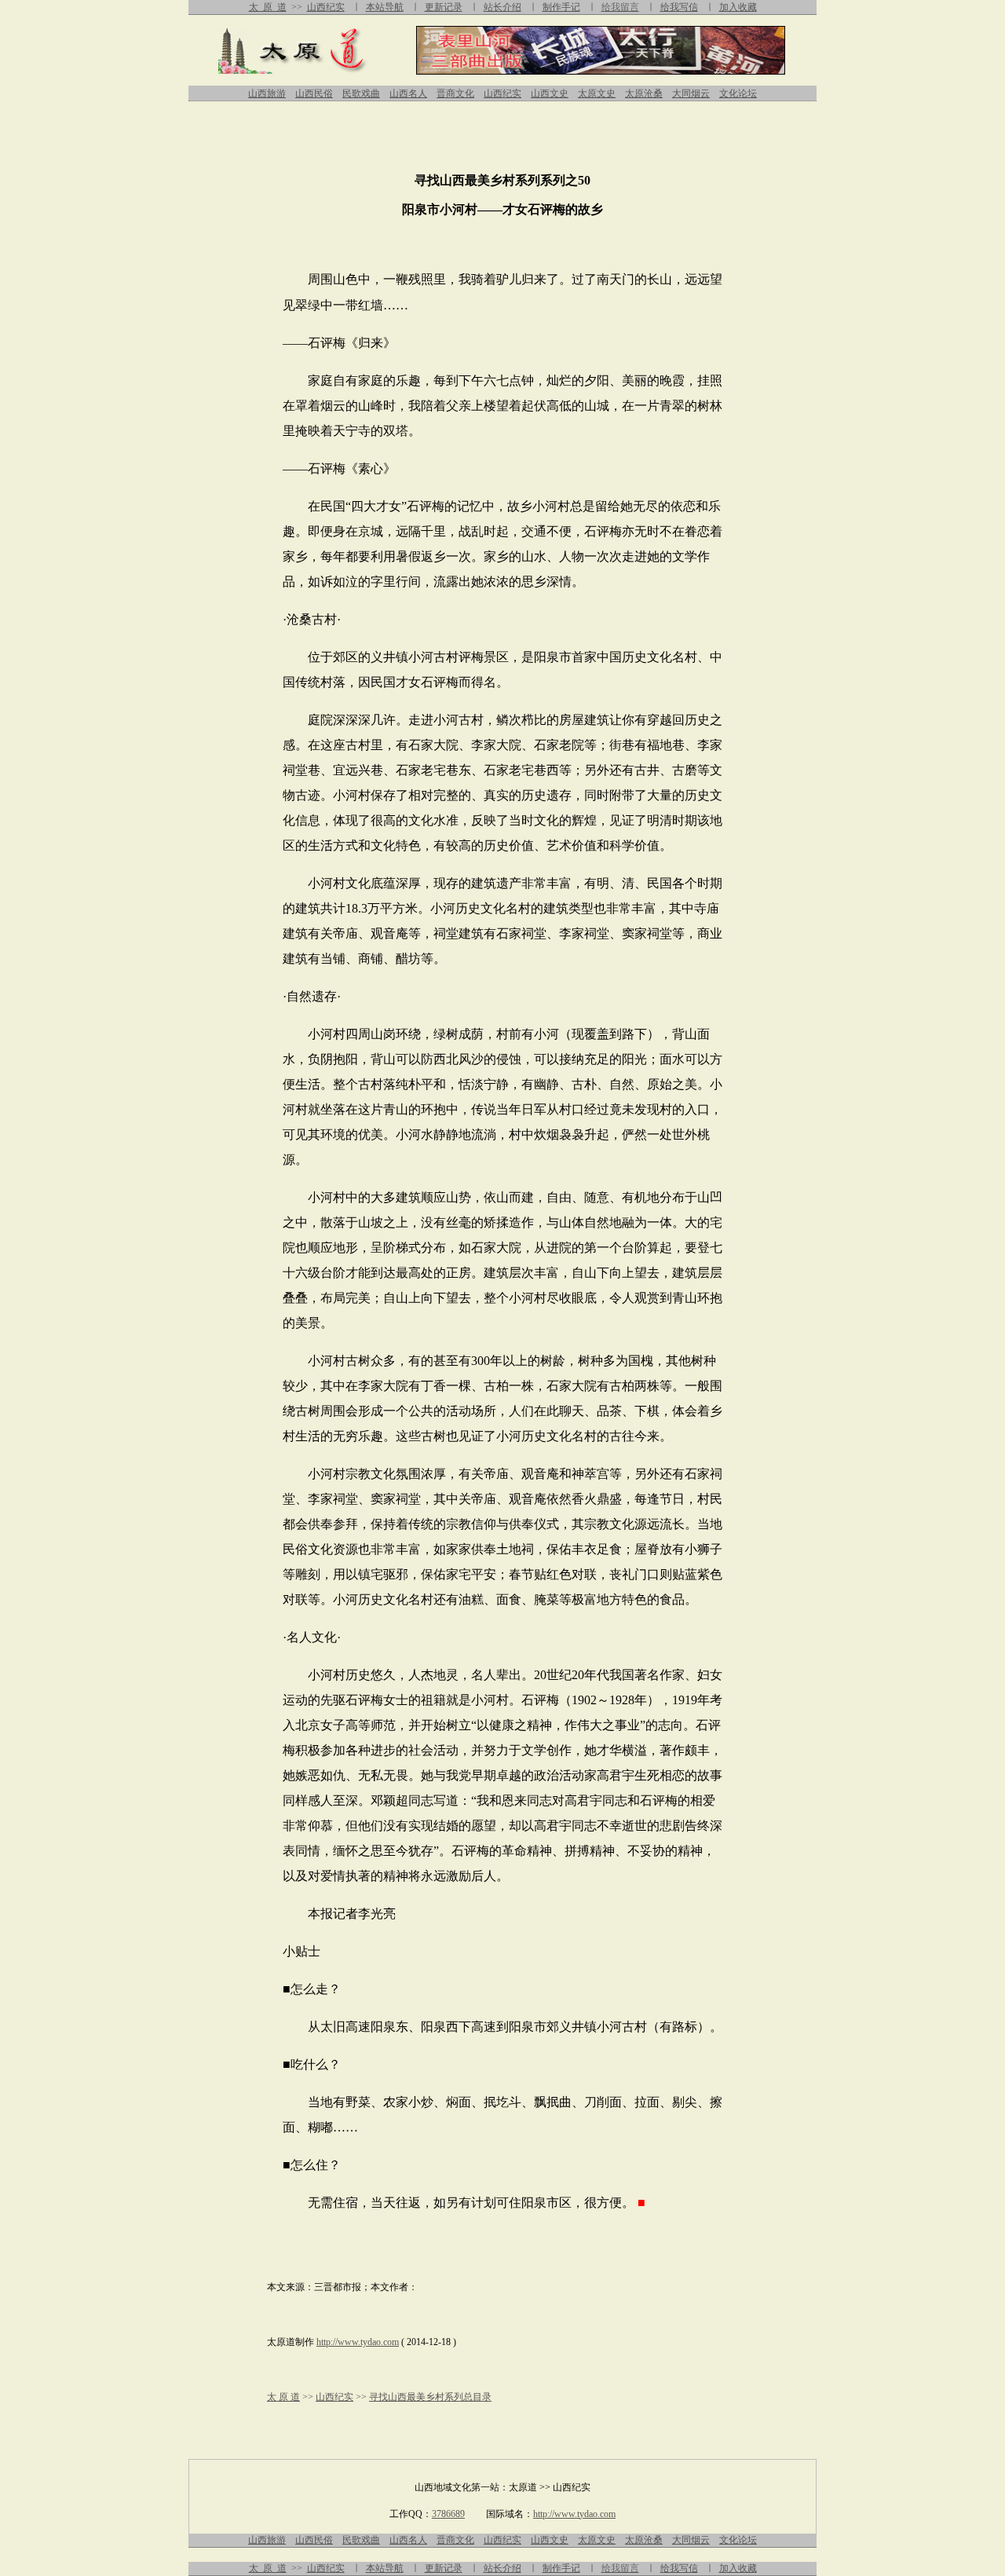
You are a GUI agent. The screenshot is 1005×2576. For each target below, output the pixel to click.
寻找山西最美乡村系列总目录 (430, 2397)
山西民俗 (314, 93)
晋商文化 (455, 93)
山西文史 (550, 93)
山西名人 (408, 93)
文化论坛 (738, 93)
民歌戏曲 (361, 93)
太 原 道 (268, 7)
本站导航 (385, 7)
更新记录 (444, 7)
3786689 (448, 2514)
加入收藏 (738, 7)
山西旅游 (267, 93)
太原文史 (597, 93)
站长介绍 (502, 7)
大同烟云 (691, 93)
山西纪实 (326, 7)
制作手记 (561, 7)
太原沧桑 (644, 93)
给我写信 (679, 7)
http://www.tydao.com (358, 2342)
